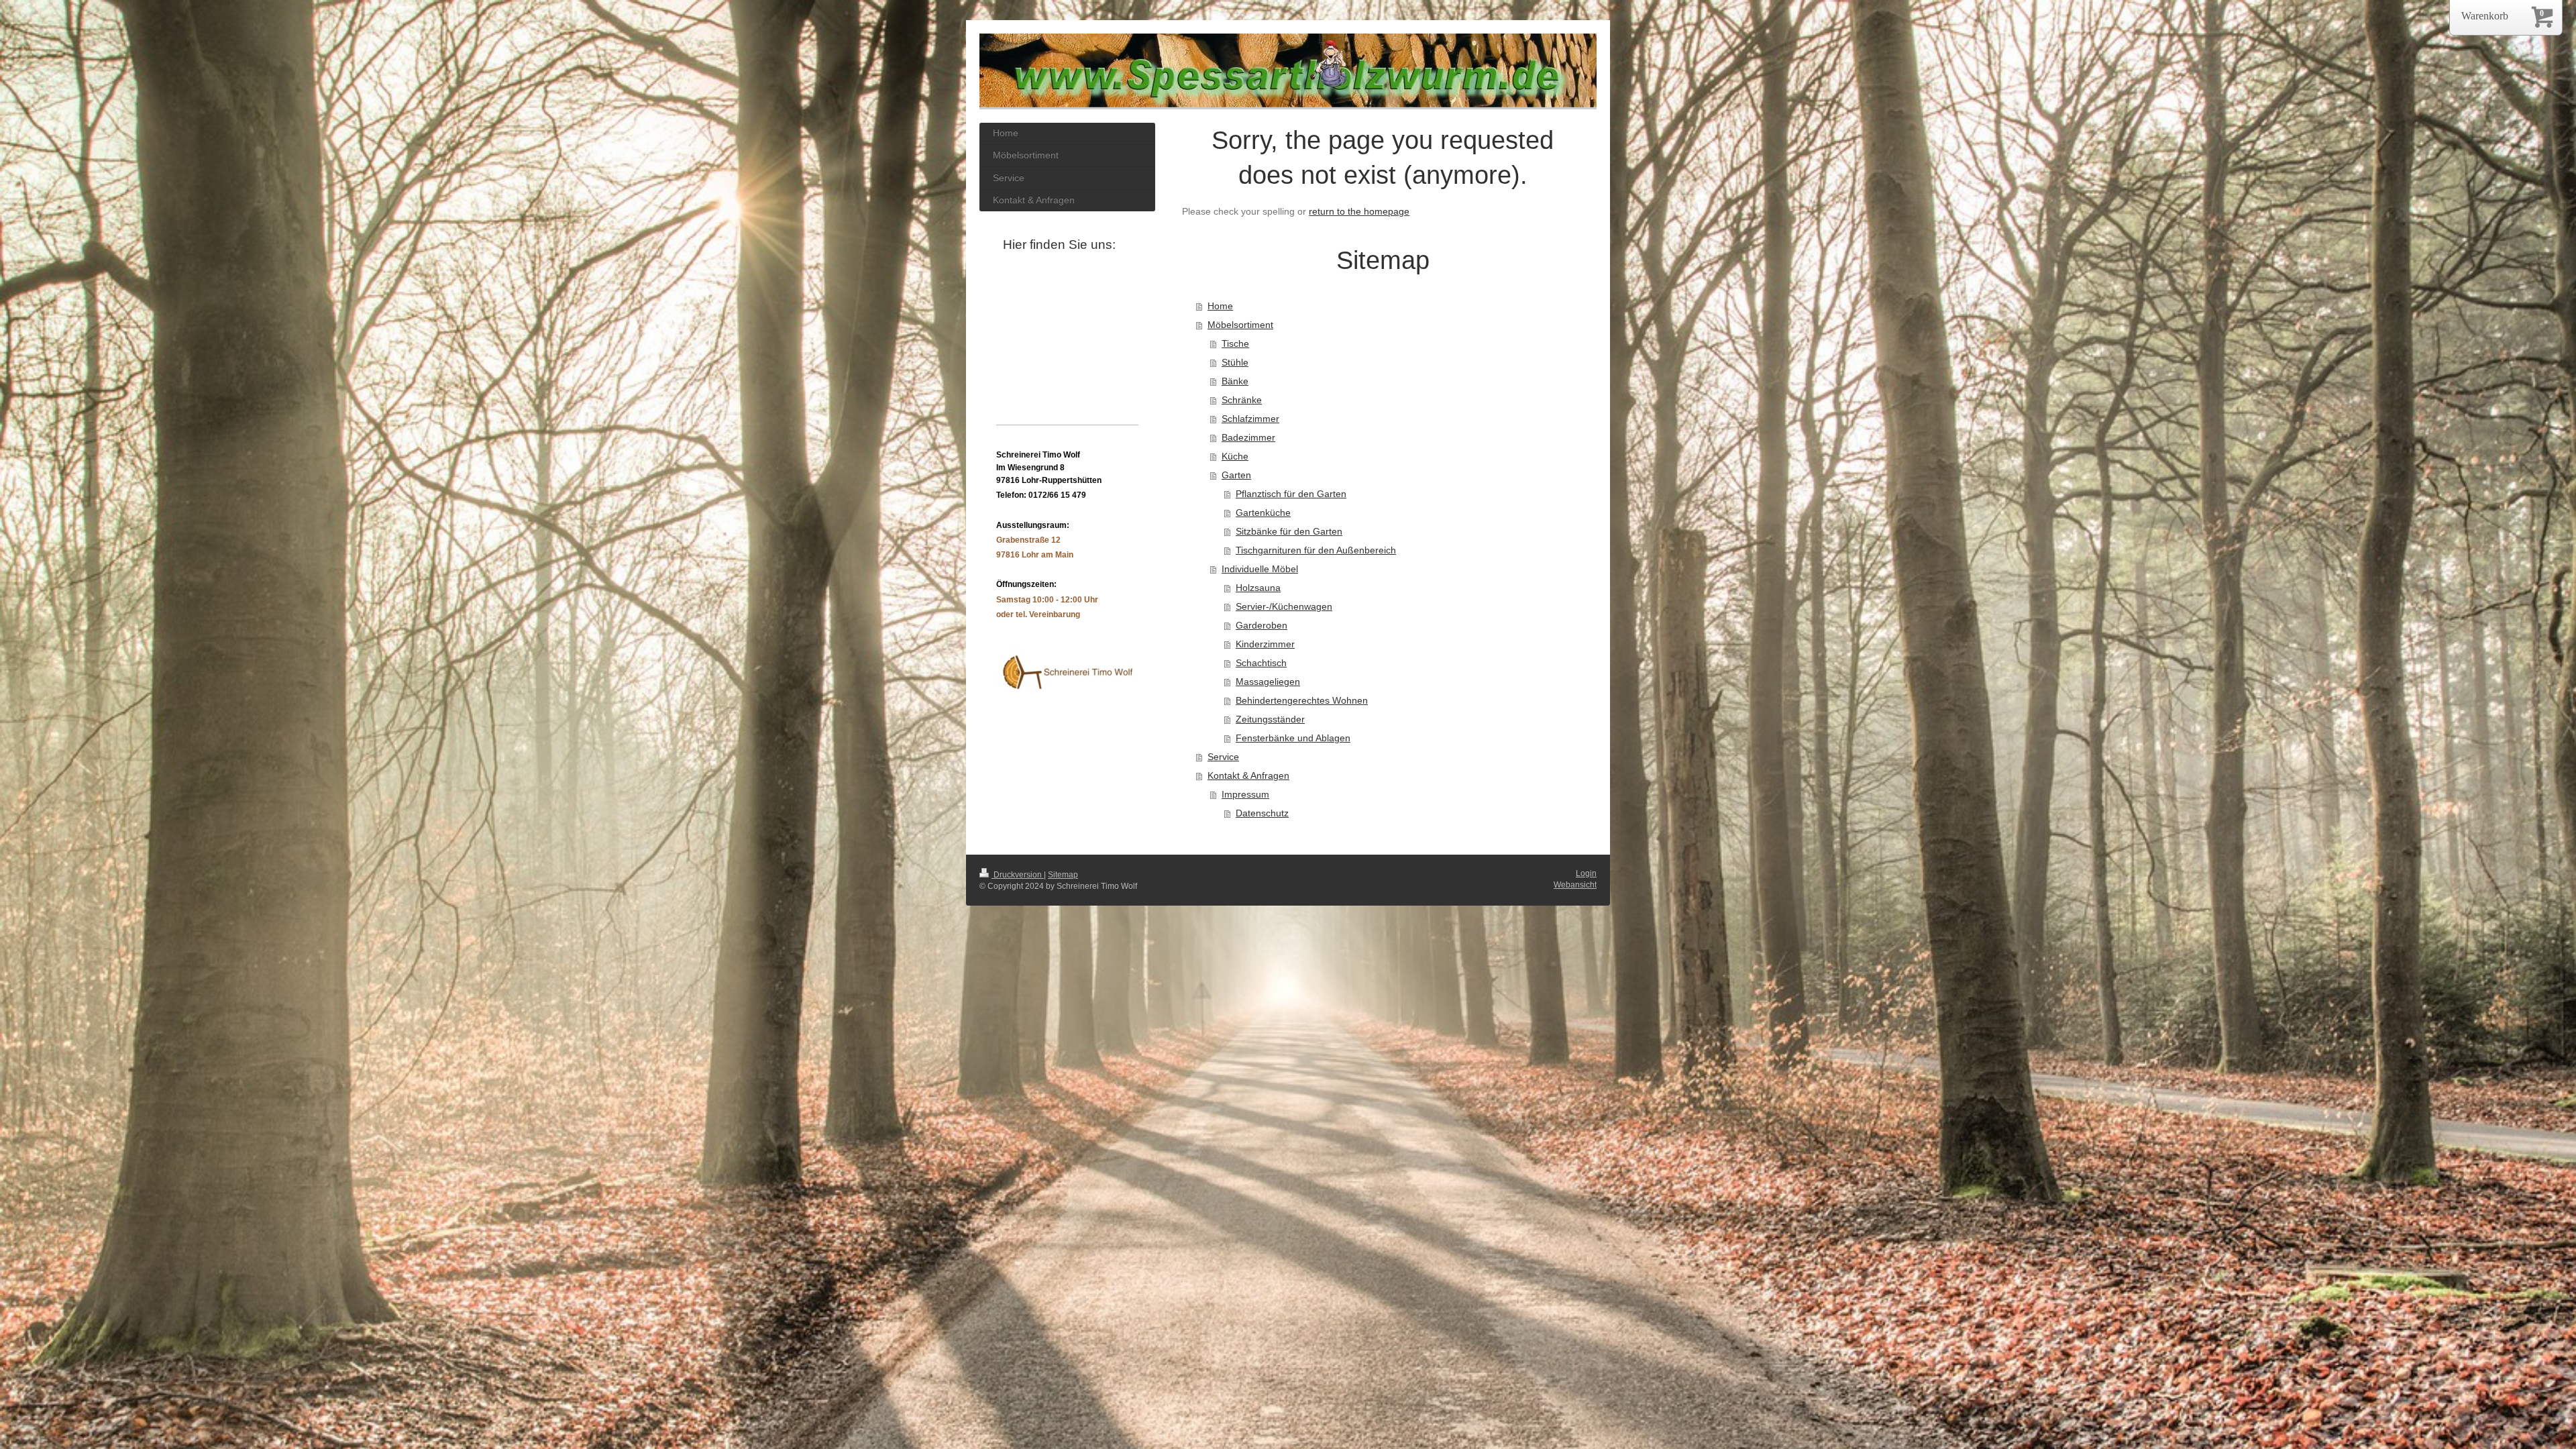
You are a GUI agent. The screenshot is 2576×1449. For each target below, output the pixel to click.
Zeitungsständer (1270, 719)
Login (1586, 873)
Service (1223, 757)
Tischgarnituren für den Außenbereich (1316, 550)
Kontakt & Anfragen (1248, 775)
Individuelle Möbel (1260, 569)
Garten (1236, 475)
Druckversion (1018, 875)
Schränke (1242, 400)
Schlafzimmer (1250, 419)
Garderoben (1262, 625)
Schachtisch (1261, 663)
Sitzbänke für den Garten (1289, 531)
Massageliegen (1268, 682)
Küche (1235, 456)
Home (1220, 306)
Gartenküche (1263, 513)
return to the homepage (1359, 211)
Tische (1235, 343)
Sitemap (1063, 875)
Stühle (1235, 362)
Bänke (1235, 381)
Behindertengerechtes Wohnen (1302, 700)
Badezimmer (1248, 437)
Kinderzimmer (1265, 644)
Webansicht (1575, 885)
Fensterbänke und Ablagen (1293, 738)
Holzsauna (1258, 588)
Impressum (1245, 794)
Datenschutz (1262, 813)
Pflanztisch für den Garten (1291, 494)
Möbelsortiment (1240, 325)
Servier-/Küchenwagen (1284, 606)
